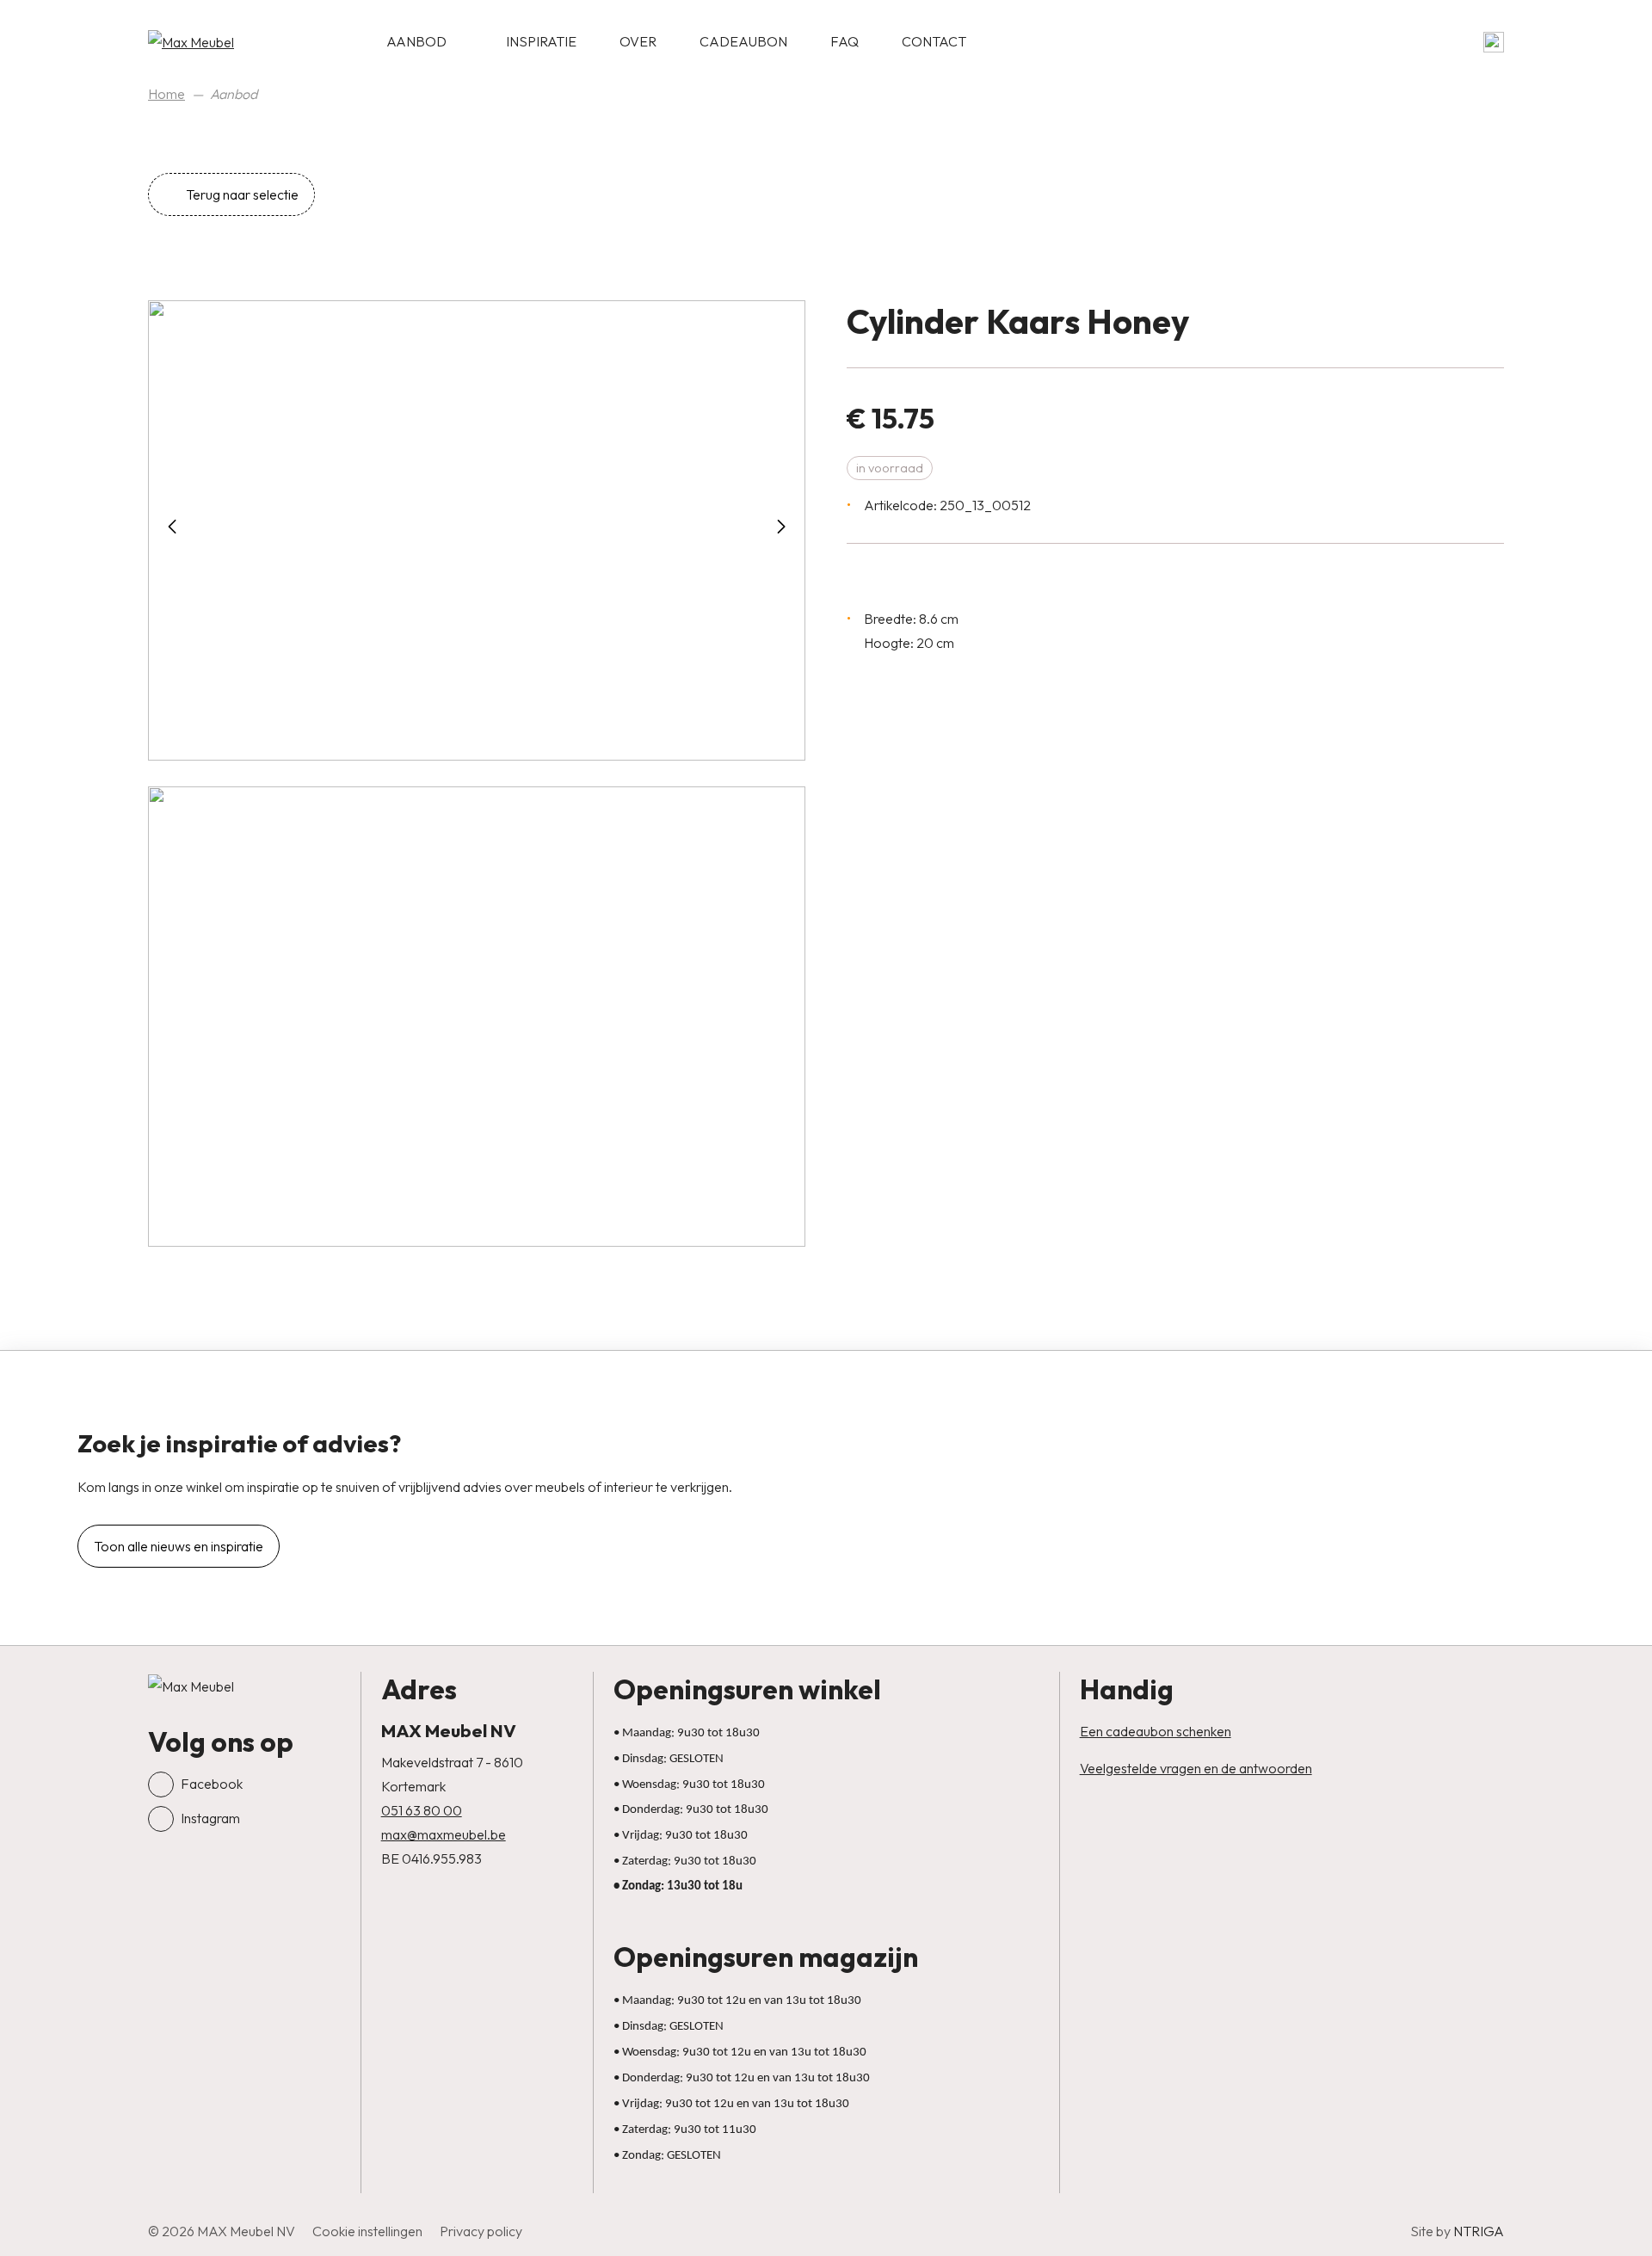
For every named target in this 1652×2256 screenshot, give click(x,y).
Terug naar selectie (241, 194)
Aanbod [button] (416, 41)
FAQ (844, 41)
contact (934, 41)
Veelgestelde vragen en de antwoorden (1196, 1768)
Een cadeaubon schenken (1156, 1731)
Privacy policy (481, 2231)
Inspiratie (541, 41)
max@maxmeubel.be (444, 1834)
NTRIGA (1479, 2231)
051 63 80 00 (422, 1810)
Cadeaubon (743, 41)
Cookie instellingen (367, 2231)
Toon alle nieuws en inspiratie (179, 1546)
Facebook (212, 1784)
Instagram (210, 1818)
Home (166, 94)
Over (638, 41)
